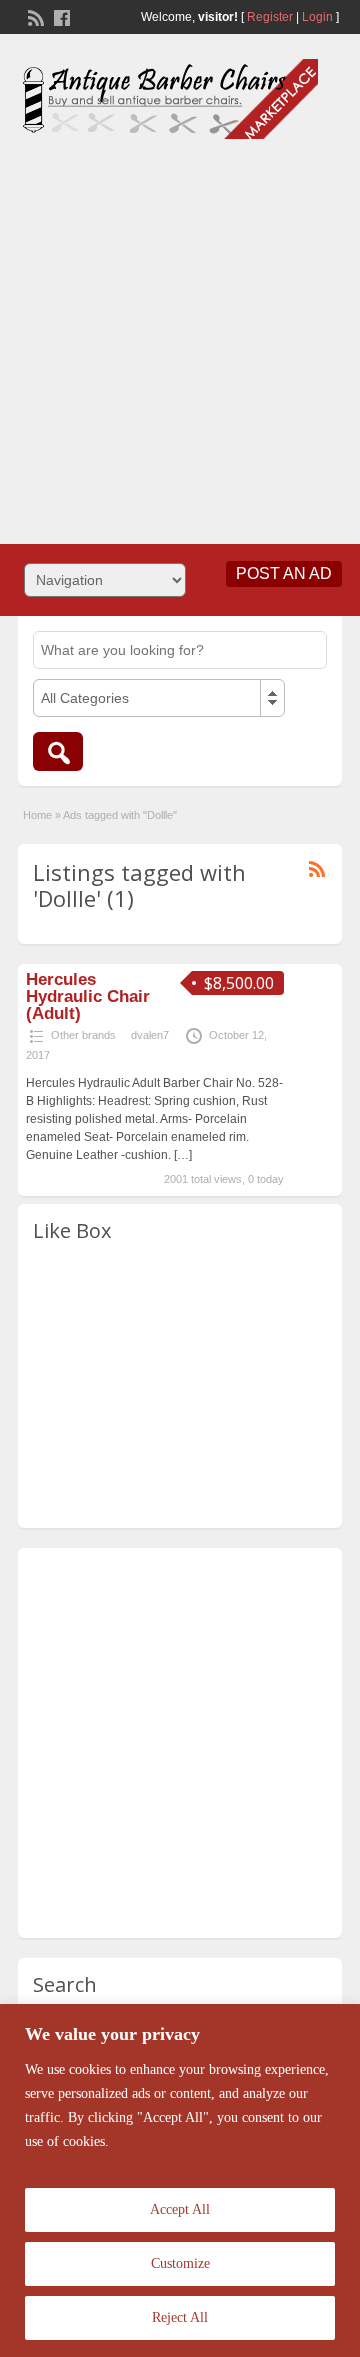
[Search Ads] (58, 751)
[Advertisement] (180, 334)
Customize (180, 2263)
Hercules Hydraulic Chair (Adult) (88, 996)
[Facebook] (60, 16)
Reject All (180, 2317)
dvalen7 (150, 1035)
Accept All (180, 2209)
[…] (183, 1155)
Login (317, 17)
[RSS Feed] (34, 16)
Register (270, 17)
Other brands (83, 1035)
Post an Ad (284, 573)
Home (37, 815)
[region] (180, 2180)
